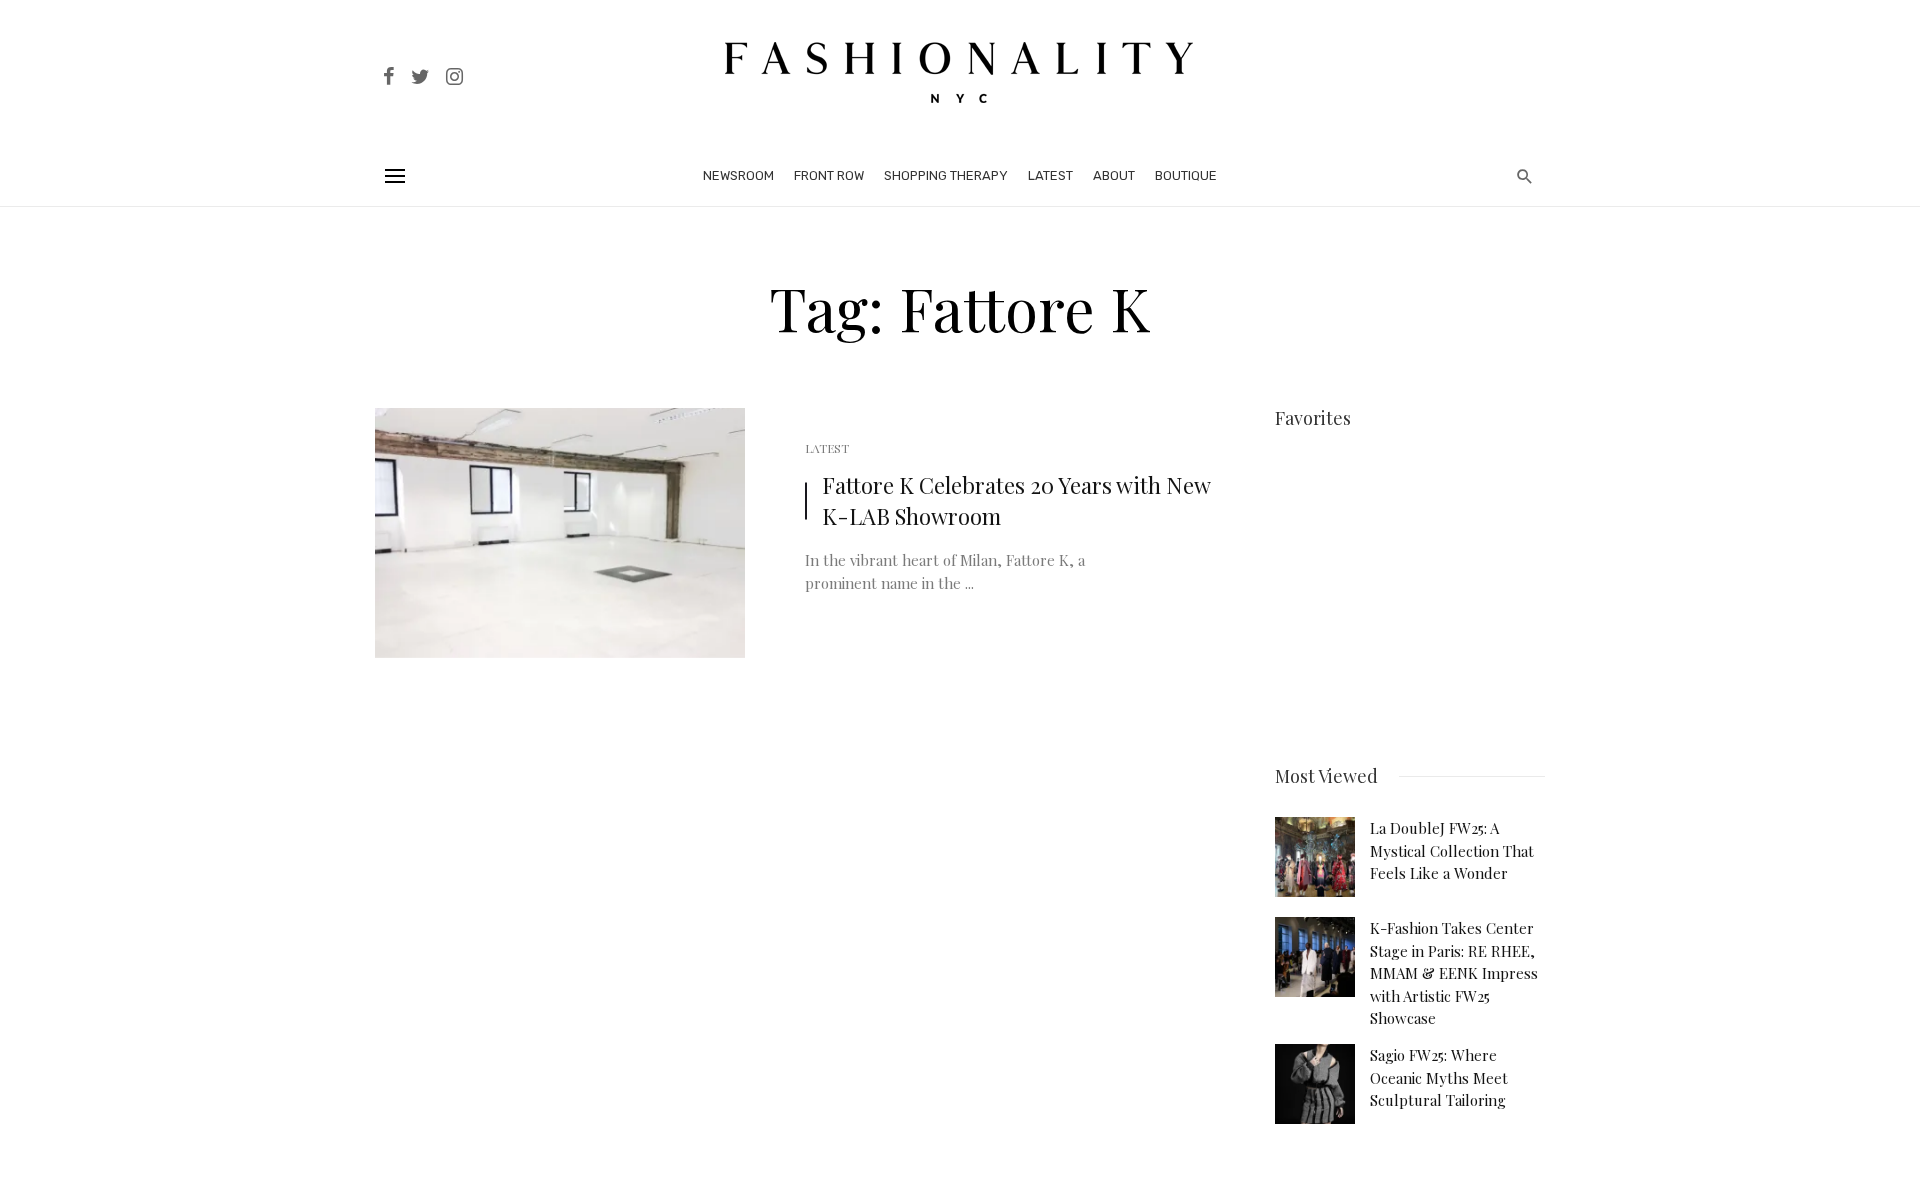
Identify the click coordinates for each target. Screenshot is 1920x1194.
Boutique (1186, 175)
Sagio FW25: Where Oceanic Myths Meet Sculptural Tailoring (1439, 1077)
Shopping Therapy (946, 175)
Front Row (829, 175)
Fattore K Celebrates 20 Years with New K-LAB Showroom (1016, 500)
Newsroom (738, 175)
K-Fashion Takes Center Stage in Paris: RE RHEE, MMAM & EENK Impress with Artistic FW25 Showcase (1454, 973)
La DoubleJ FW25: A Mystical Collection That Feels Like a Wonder (1452, 850)
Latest (1050, 175)
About (1114, 175)
